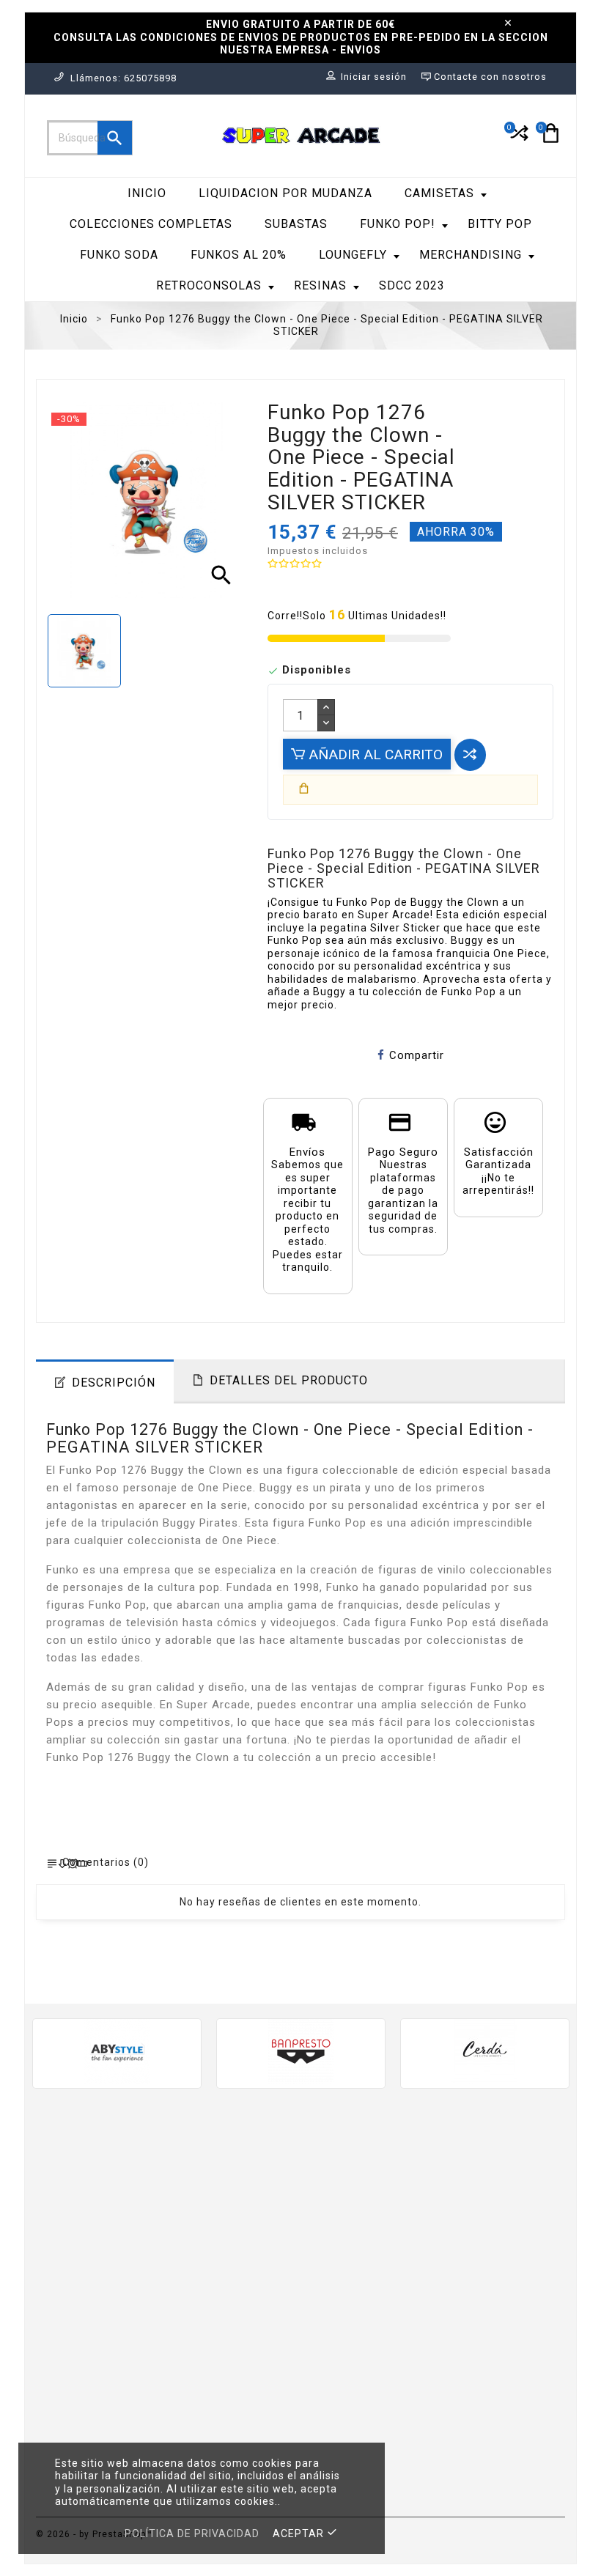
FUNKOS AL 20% (239, 255)
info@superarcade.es (108, 2373)
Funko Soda (119, 255)
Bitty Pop (500, 224)
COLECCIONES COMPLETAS (151, 224)
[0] (518, 139)
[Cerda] (485, 2052)
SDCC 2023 (412, 285)
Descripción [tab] (114, 1383)
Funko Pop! (398, 224)
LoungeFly (353, 255)
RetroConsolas (209, 285)
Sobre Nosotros (355, 2296)
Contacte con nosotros (349, 2441)
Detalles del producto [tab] (289, 1380)
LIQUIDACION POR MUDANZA (285, 193)
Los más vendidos (222, 2222)
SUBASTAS (296, 224)
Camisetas (439, 193)
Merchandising (471, 255)
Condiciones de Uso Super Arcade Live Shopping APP (365, 2400)
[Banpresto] (301, 2052)
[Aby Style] (117, 2052)
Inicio (147, 193)
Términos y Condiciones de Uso (365, 2269)
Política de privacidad (192, 2533)
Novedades (204, 2200)
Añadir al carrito (374, 754)
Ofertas (194, 2178)
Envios (329, 2193)
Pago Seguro (347, 2318)
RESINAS (320, 285)
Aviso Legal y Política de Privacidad (347, 2228)
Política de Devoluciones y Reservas (353, 2352)
